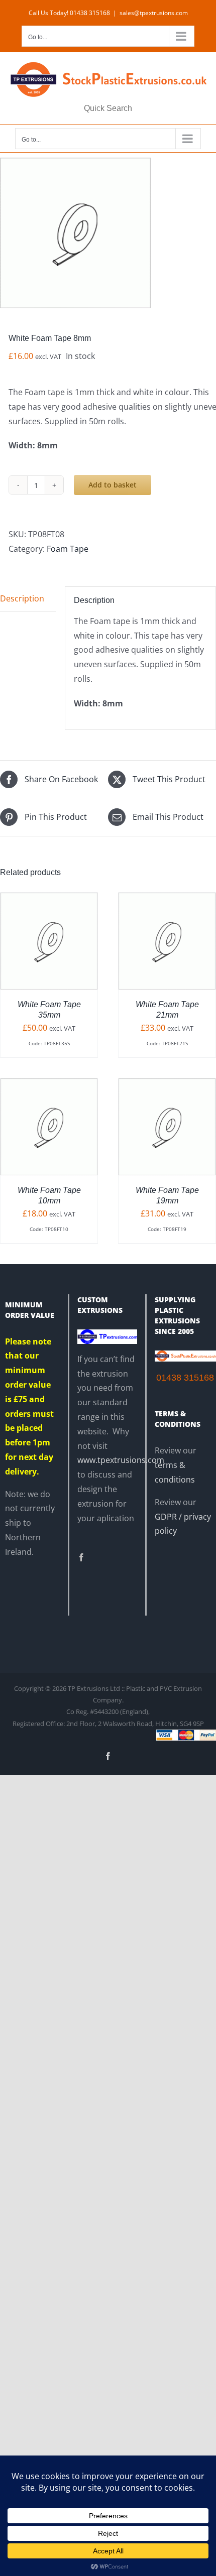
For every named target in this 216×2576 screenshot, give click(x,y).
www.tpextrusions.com (121, 1460)
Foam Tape (68, 549)
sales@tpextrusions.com (154, 13)
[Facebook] (81, 1557)
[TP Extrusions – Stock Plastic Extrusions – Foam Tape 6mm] (108, 233)
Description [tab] (22, 598)
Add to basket (113, 485)
